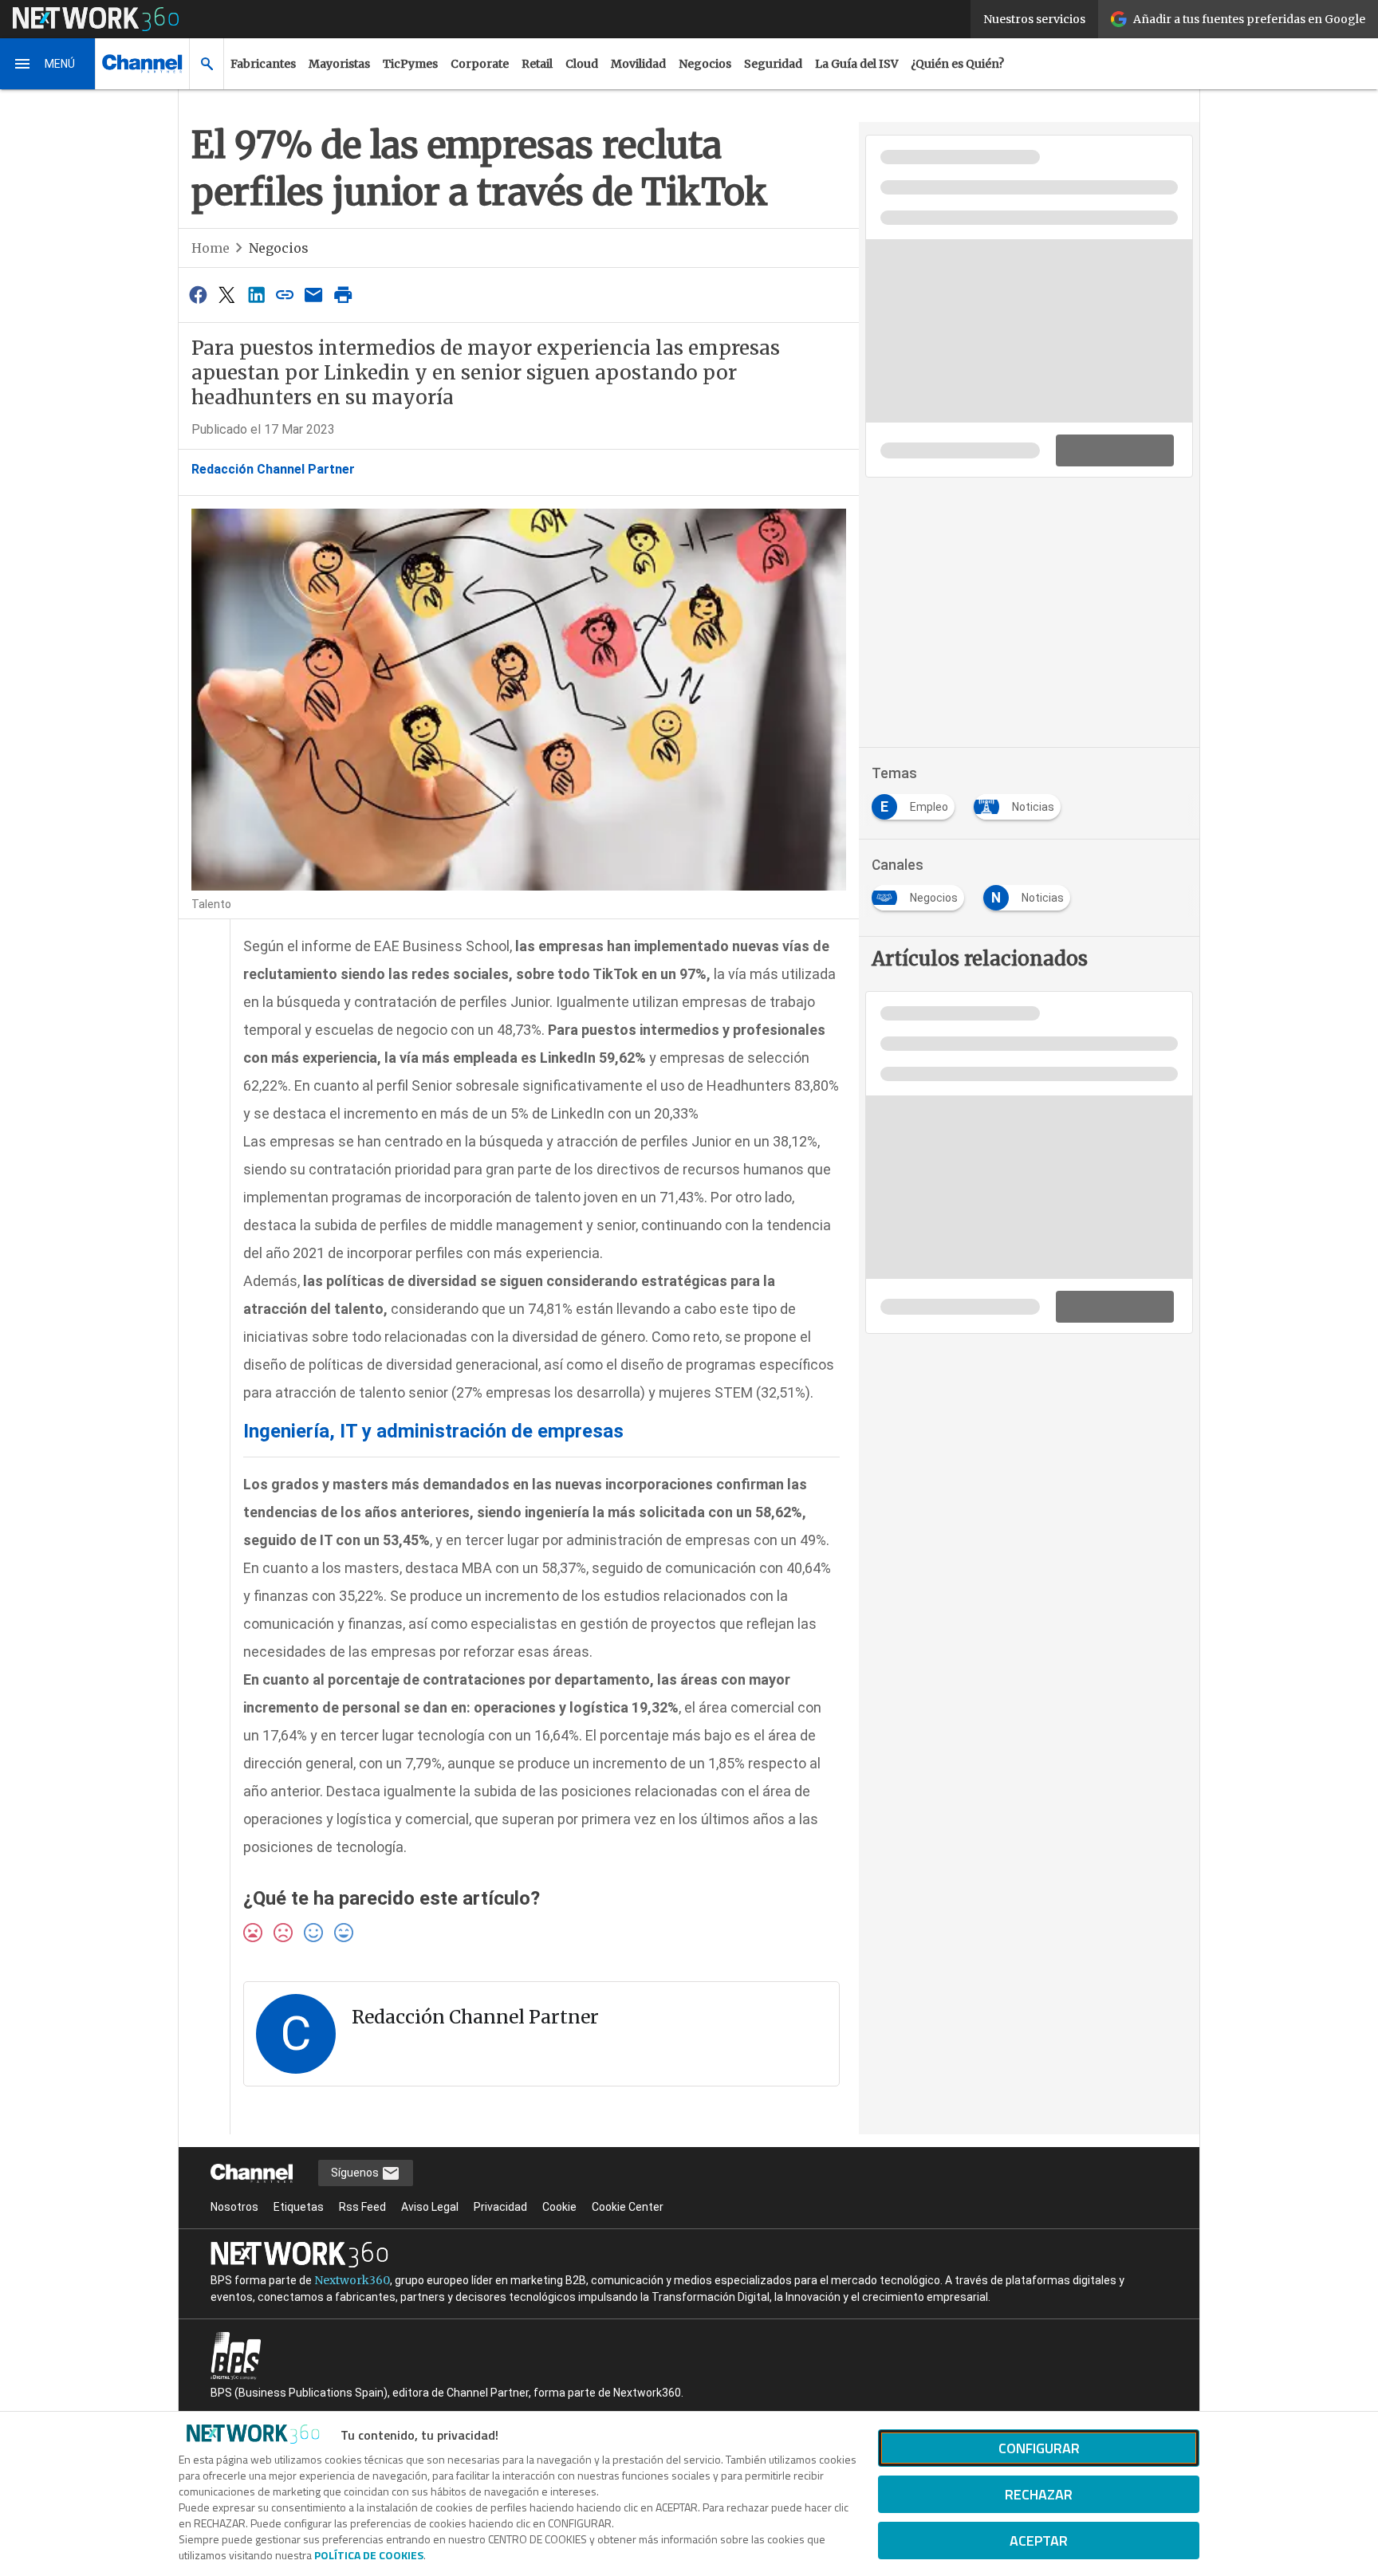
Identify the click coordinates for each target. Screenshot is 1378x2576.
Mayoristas (339, 64)
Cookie (559, 2207)
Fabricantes (263, 64)
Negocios (705, 64)
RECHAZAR (1039, 2494)
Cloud (582, 64)
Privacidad (500, 2207)
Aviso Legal (430, 2207)
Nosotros (234, 2207)
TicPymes (410, 64)
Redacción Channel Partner (273, 469)
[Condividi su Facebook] (198, 295)
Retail (537, 64)
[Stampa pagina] (343, 295)
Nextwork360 (352, 2280)
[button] (48, 64)
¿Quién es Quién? (957, 64)
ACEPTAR (1039, 2541)
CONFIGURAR (1039, 2448)
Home (211, 248)
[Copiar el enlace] (285, 295)
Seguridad (773, 64)
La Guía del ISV (856, 64)
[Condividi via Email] (314, 295)
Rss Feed (362, 2207)
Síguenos (356, 2173)
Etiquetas (299, 2207)
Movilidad (638, 64)
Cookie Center (628, 2207)
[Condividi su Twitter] (226, 295)
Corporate (480, 64)
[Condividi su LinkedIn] (256, 295)
